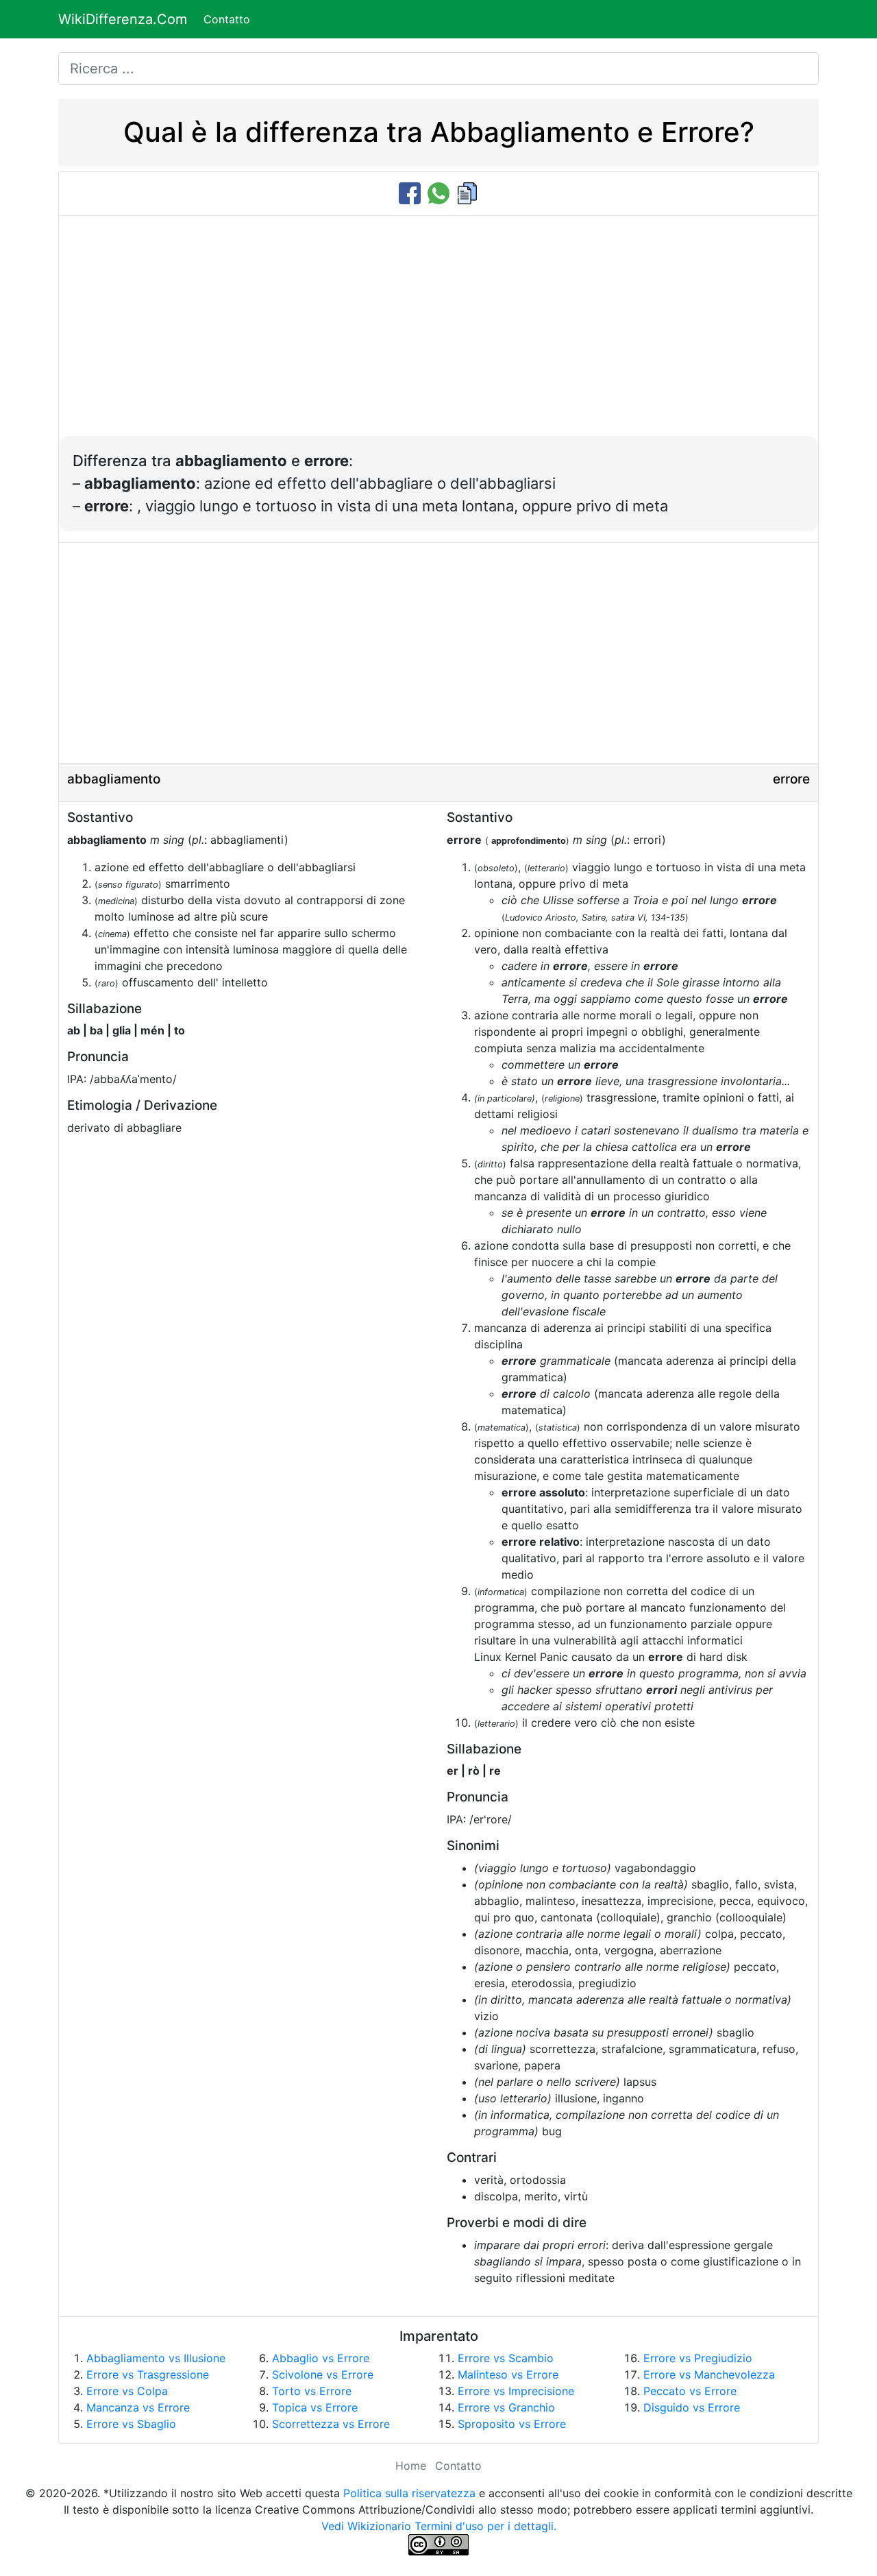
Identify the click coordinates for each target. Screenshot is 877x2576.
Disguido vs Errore (692, 2407)
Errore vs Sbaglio (131, 2424)
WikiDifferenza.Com (123, 19)
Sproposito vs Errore (512, 2424)
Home (411, 2466)
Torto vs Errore (312, 2391)
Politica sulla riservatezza (409, 2493)
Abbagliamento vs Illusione (156, 2358)
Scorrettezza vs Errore (331, 2424)
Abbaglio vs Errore (321, 2358)
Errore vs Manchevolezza (709, 2374)
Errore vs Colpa (127, 2391)
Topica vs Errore (315, 2407)
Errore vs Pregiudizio (698, 2358)
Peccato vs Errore (690, 2391)
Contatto (227, 19)
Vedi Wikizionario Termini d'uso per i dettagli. (439, 2526)
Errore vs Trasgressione (148, 2374)
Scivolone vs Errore (323, 2374)
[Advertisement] (438, 333)
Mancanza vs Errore (138, 2407)
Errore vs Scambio (506, 2358)
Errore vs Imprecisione (516, 2391)
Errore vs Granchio (506, 2407)
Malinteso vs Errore (508, 2374)
